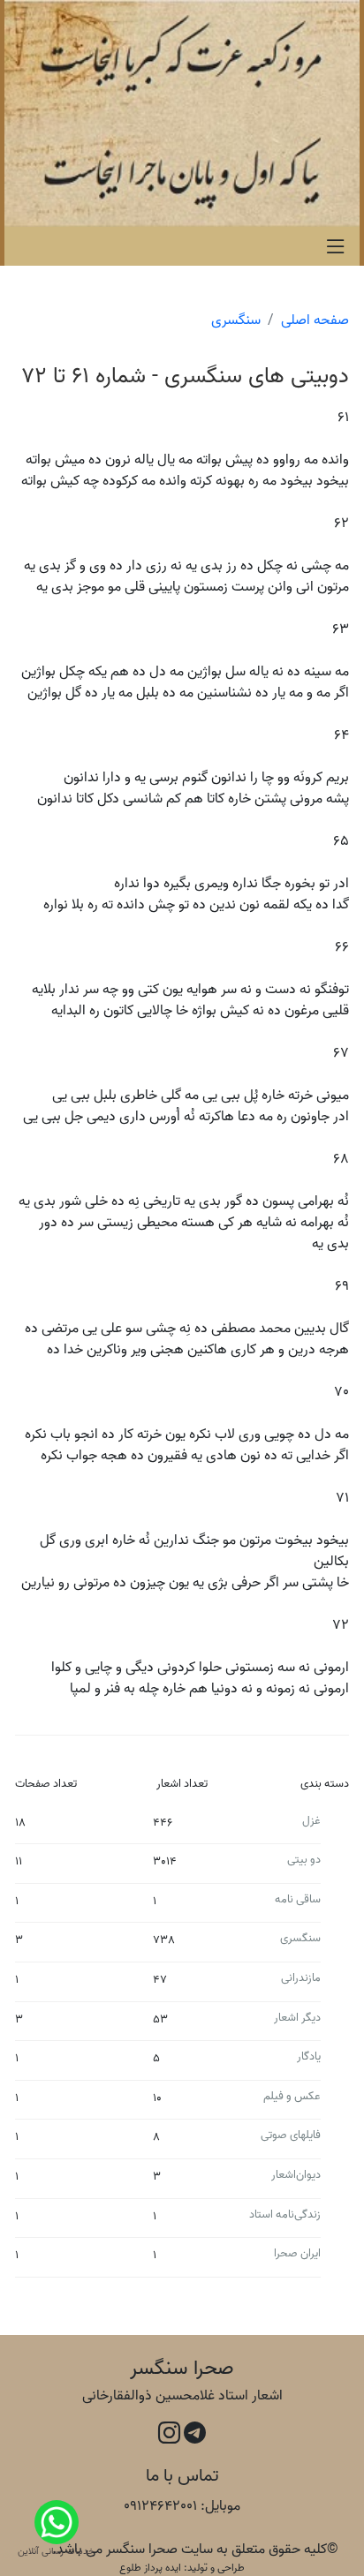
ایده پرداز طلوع (150, 2568)
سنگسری (236, 320)
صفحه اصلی (315, 320)
